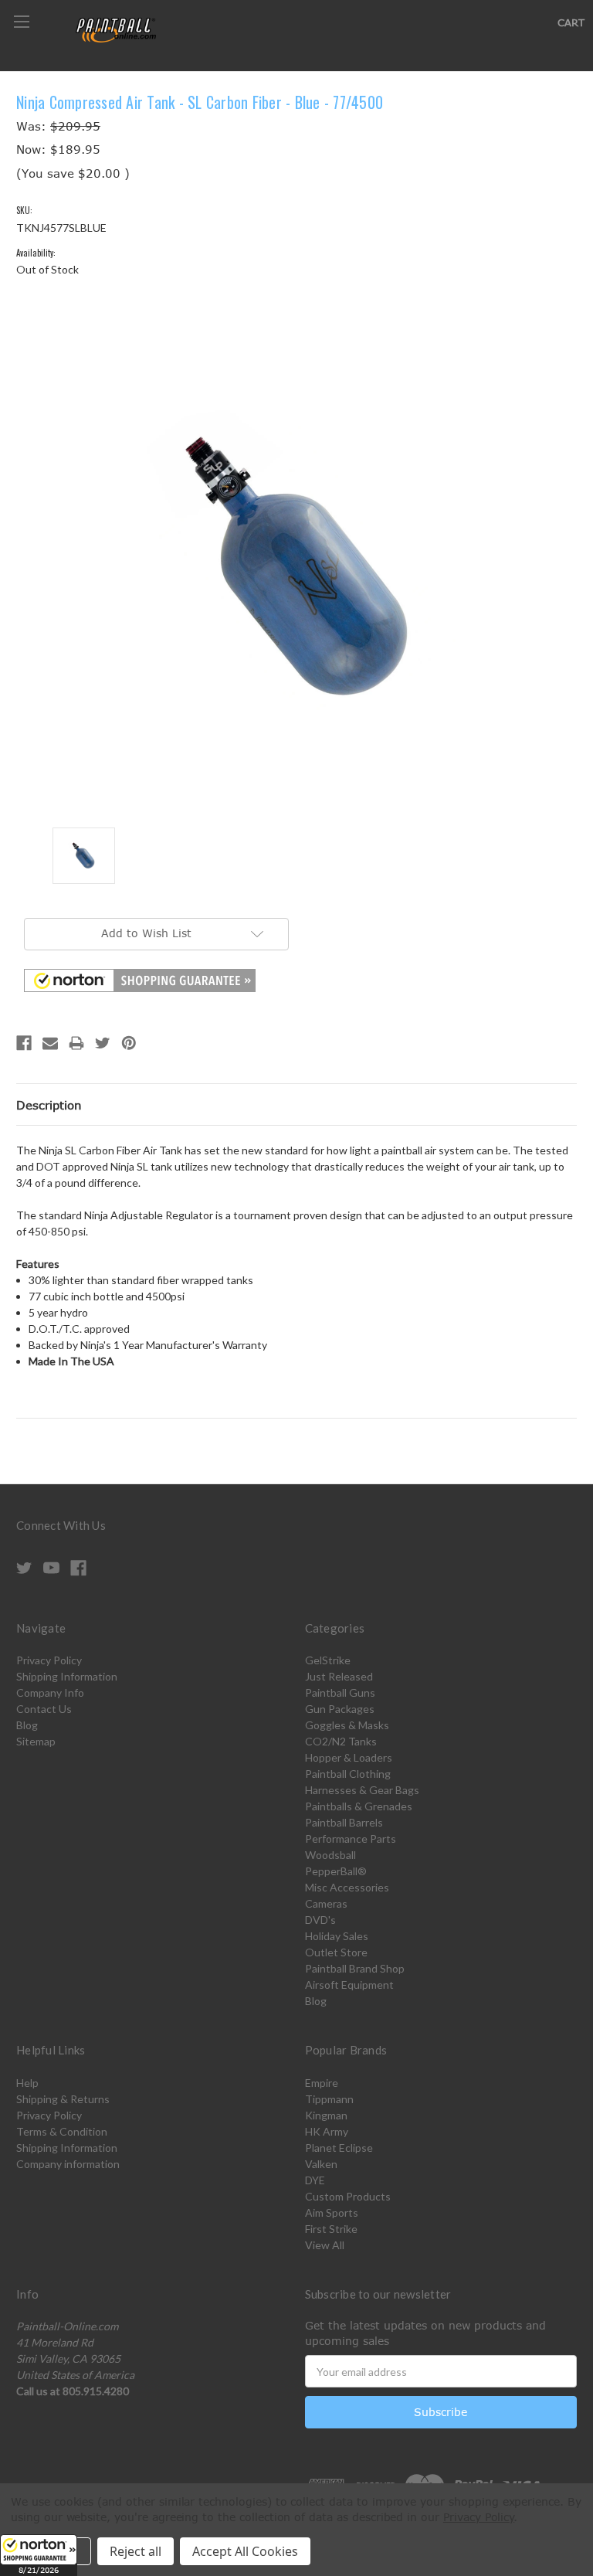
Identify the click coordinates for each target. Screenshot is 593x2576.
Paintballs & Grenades (359, 1806)
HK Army (327, 2131)
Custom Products (348, 2196)
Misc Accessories (347, 1887)
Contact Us (44, 1709)
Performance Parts (351, 1839)
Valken (321, 2164)
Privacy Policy (49, 1660)
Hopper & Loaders (349, 1757)
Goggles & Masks (347, 1725)
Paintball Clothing (348, 1774)
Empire (322, 2083)
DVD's (320, 1920)
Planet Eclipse (339, 2148)
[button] (39, 2555)
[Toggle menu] (21, 21)
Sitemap (36, 1741)
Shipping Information (67, 1676)
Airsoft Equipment (349, 1985)
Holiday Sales (337, 1936)
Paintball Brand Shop (355, 1968)
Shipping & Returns (63, 2099)
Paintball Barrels (344, 1822)
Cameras (326, 1903)
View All (325, 2245)
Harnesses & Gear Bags (362, 1790)
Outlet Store (336, 1952)
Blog (27, 1725)
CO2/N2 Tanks (341, 1741)
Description (49, 1105)
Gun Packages (340, 1709)
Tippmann (329, 2099)
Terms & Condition (62, 2131)
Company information (68, 2164)
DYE (315, 2180)
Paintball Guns (340, 1692)
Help (27, 2083)
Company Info (50, 1692)
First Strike (331, 2229)
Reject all (136, 2551)
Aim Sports (332, 2212)
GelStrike (328, 1660)
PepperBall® (336, 1871)
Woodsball (330, 1855)
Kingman (326, 2115)
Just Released (339, 1676)
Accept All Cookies (245, 2551)
